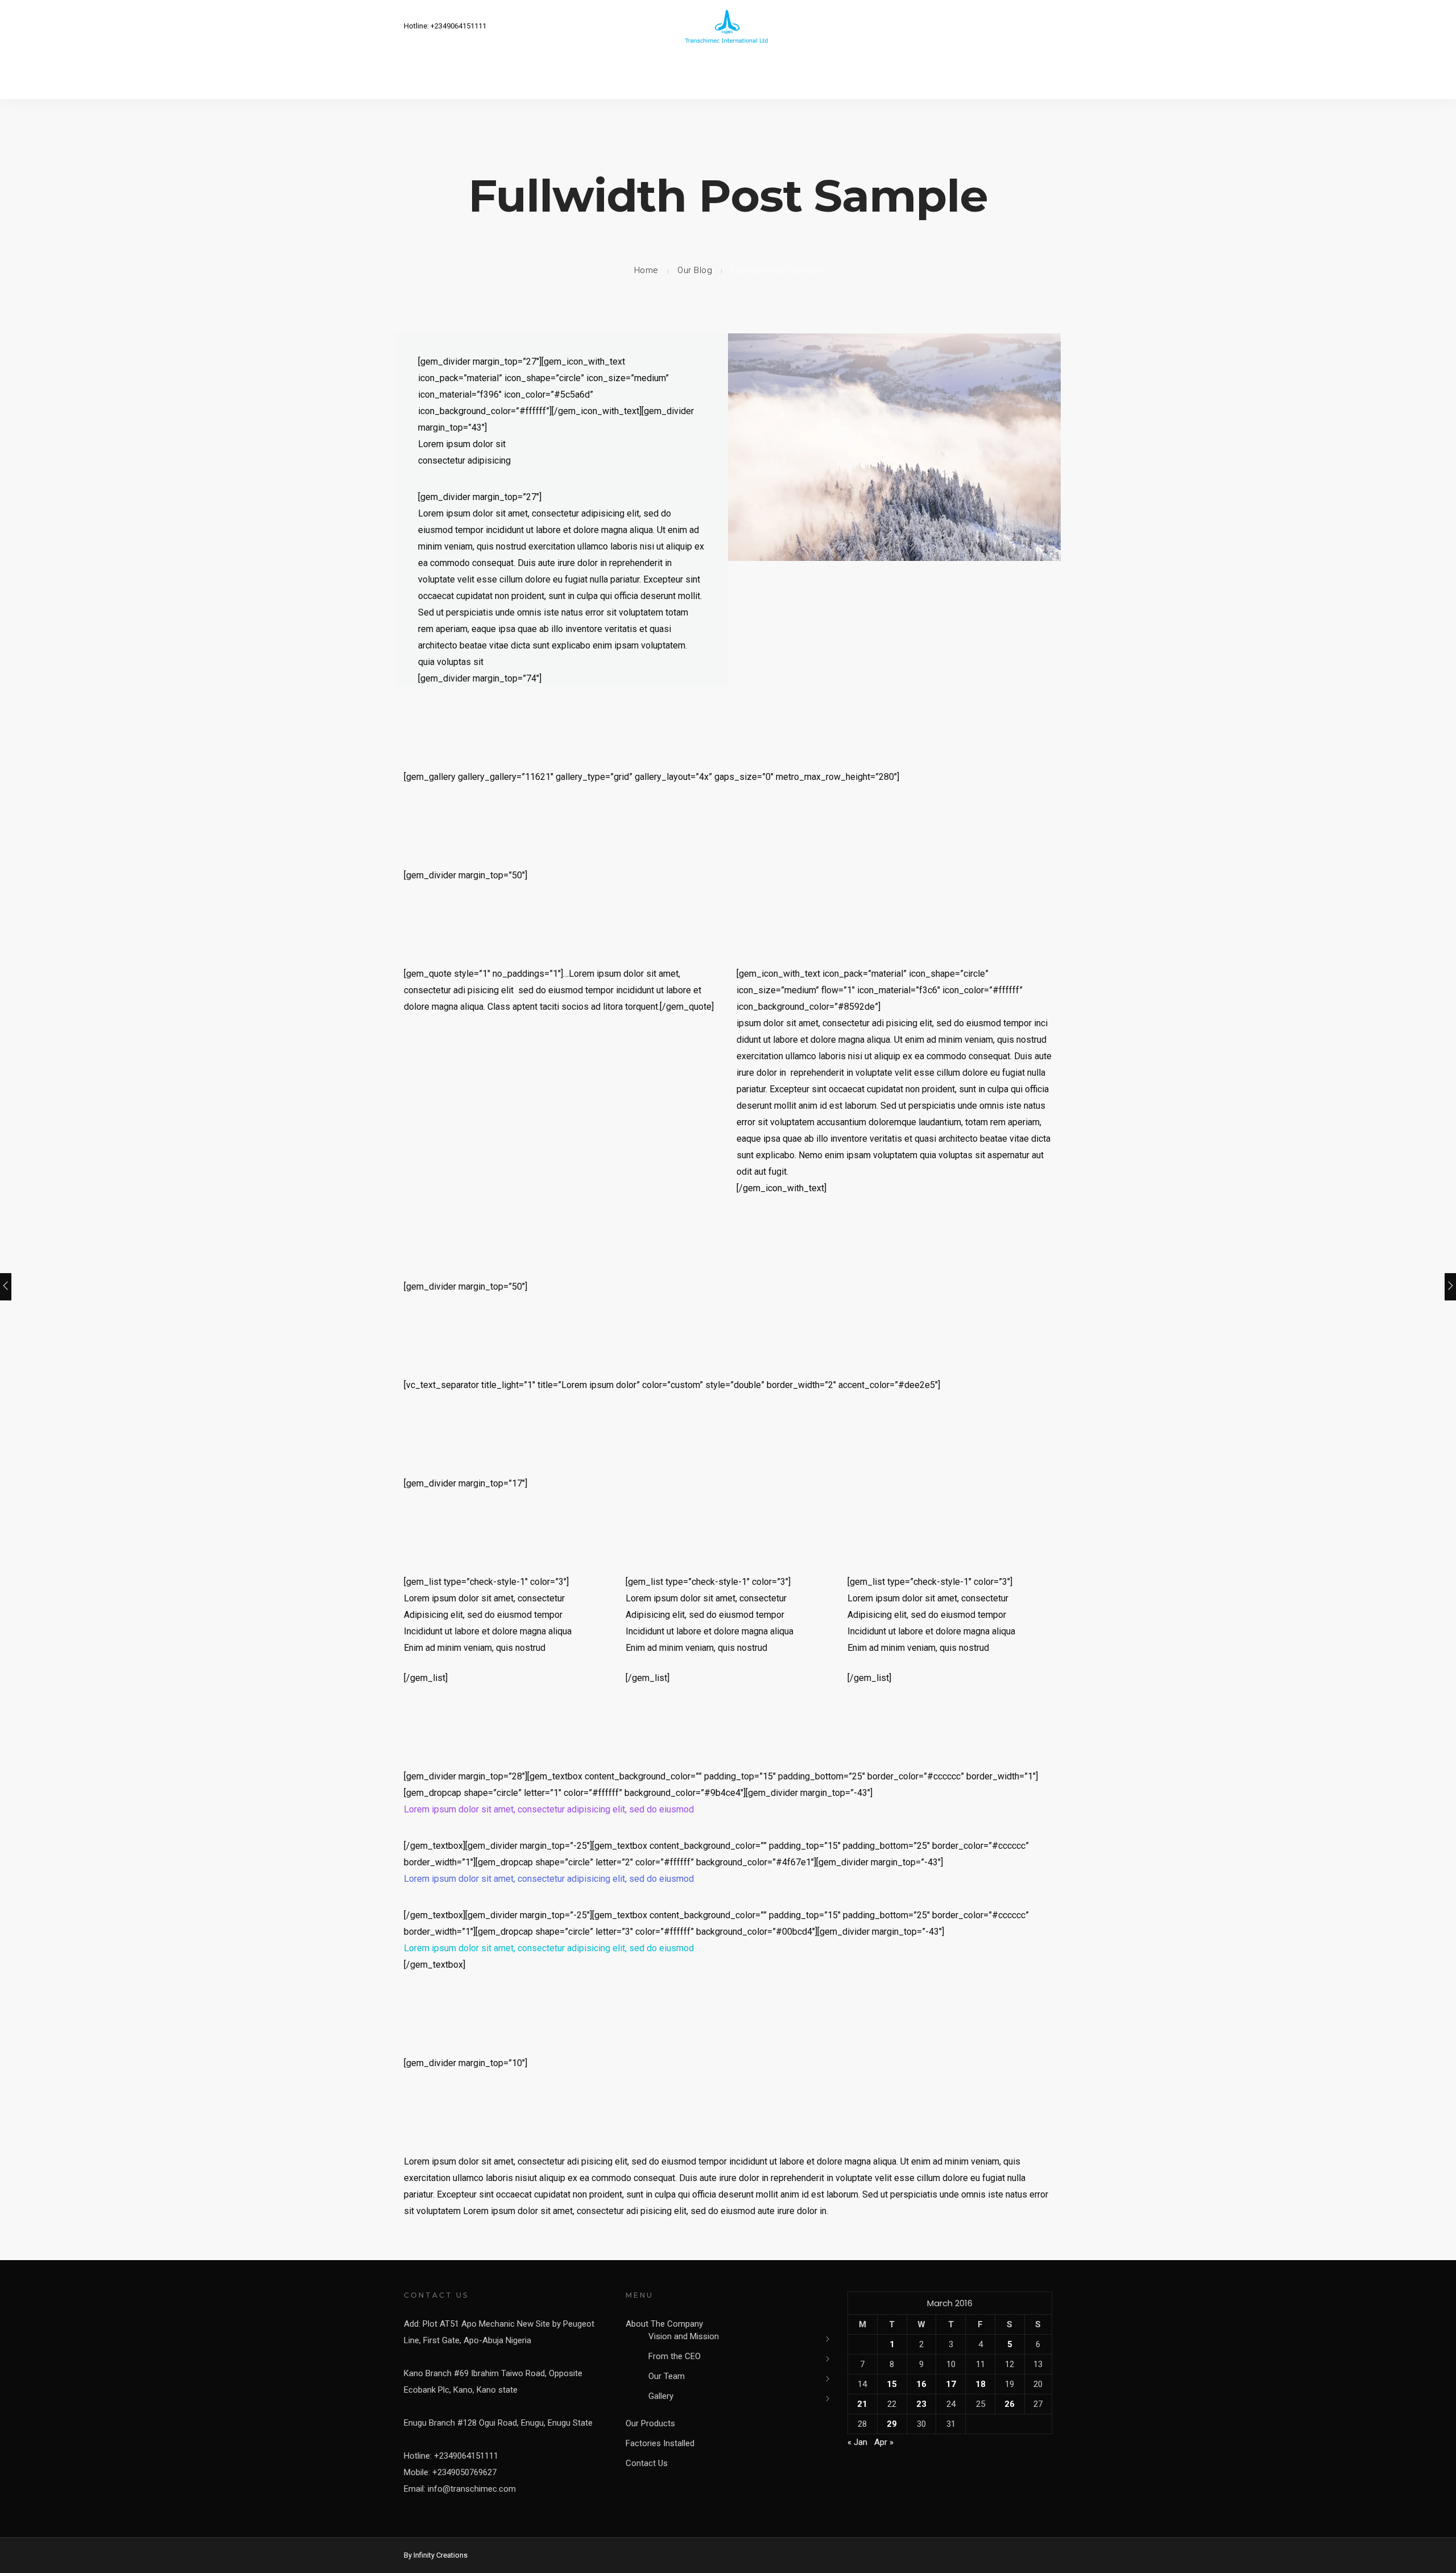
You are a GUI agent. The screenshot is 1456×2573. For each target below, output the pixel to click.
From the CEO (675, 2356)
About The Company (664, 2324)
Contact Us (647, 2463)
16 (921, 2384)
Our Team (667, 2376)
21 (862, 2404)
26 (1010, 2404)
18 (981, 2384)
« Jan (857, 2442)
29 (892, 2424)
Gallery (661, 2396)
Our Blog (695, 270)
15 (892, 2384)
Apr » (884, 2442)
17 (951, 2384)
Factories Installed (660, 2443)
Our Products (650, 2423)
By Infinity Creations (436, 2555)
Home (646, 270)
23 (921, 2404)
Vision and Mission (684, 2336)
